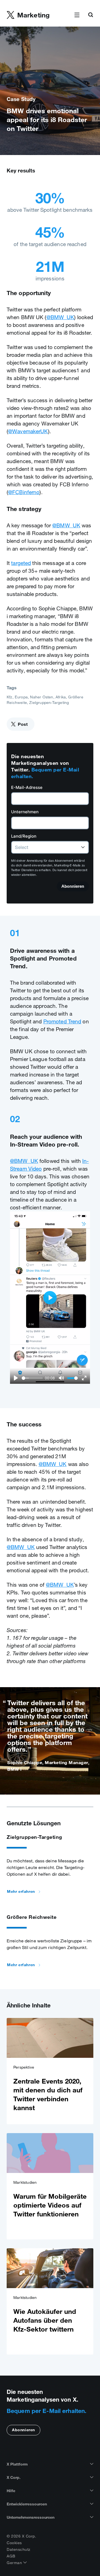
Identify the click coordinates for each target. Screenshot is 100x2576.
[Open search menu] (91, 15)
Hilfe (11, 2491)
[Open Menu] (77, 15)
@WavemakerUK (28, 431)
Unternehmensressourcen (31, 2517)
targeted (21, 563)
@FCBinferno (24, 492)
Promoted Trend (62, 1021)
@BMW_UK (60, 317)
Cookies (14, 2543)
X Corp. (14, 2477)
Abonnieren (23, 2430)
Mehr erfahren (21, 1891)
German (15, 2563)
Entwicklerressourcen (27, 2504)
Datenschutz (19, 2549)
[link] (50, 2071)
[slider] (32, 1378)
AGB (11, 2556)
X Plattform (17, 2464)
